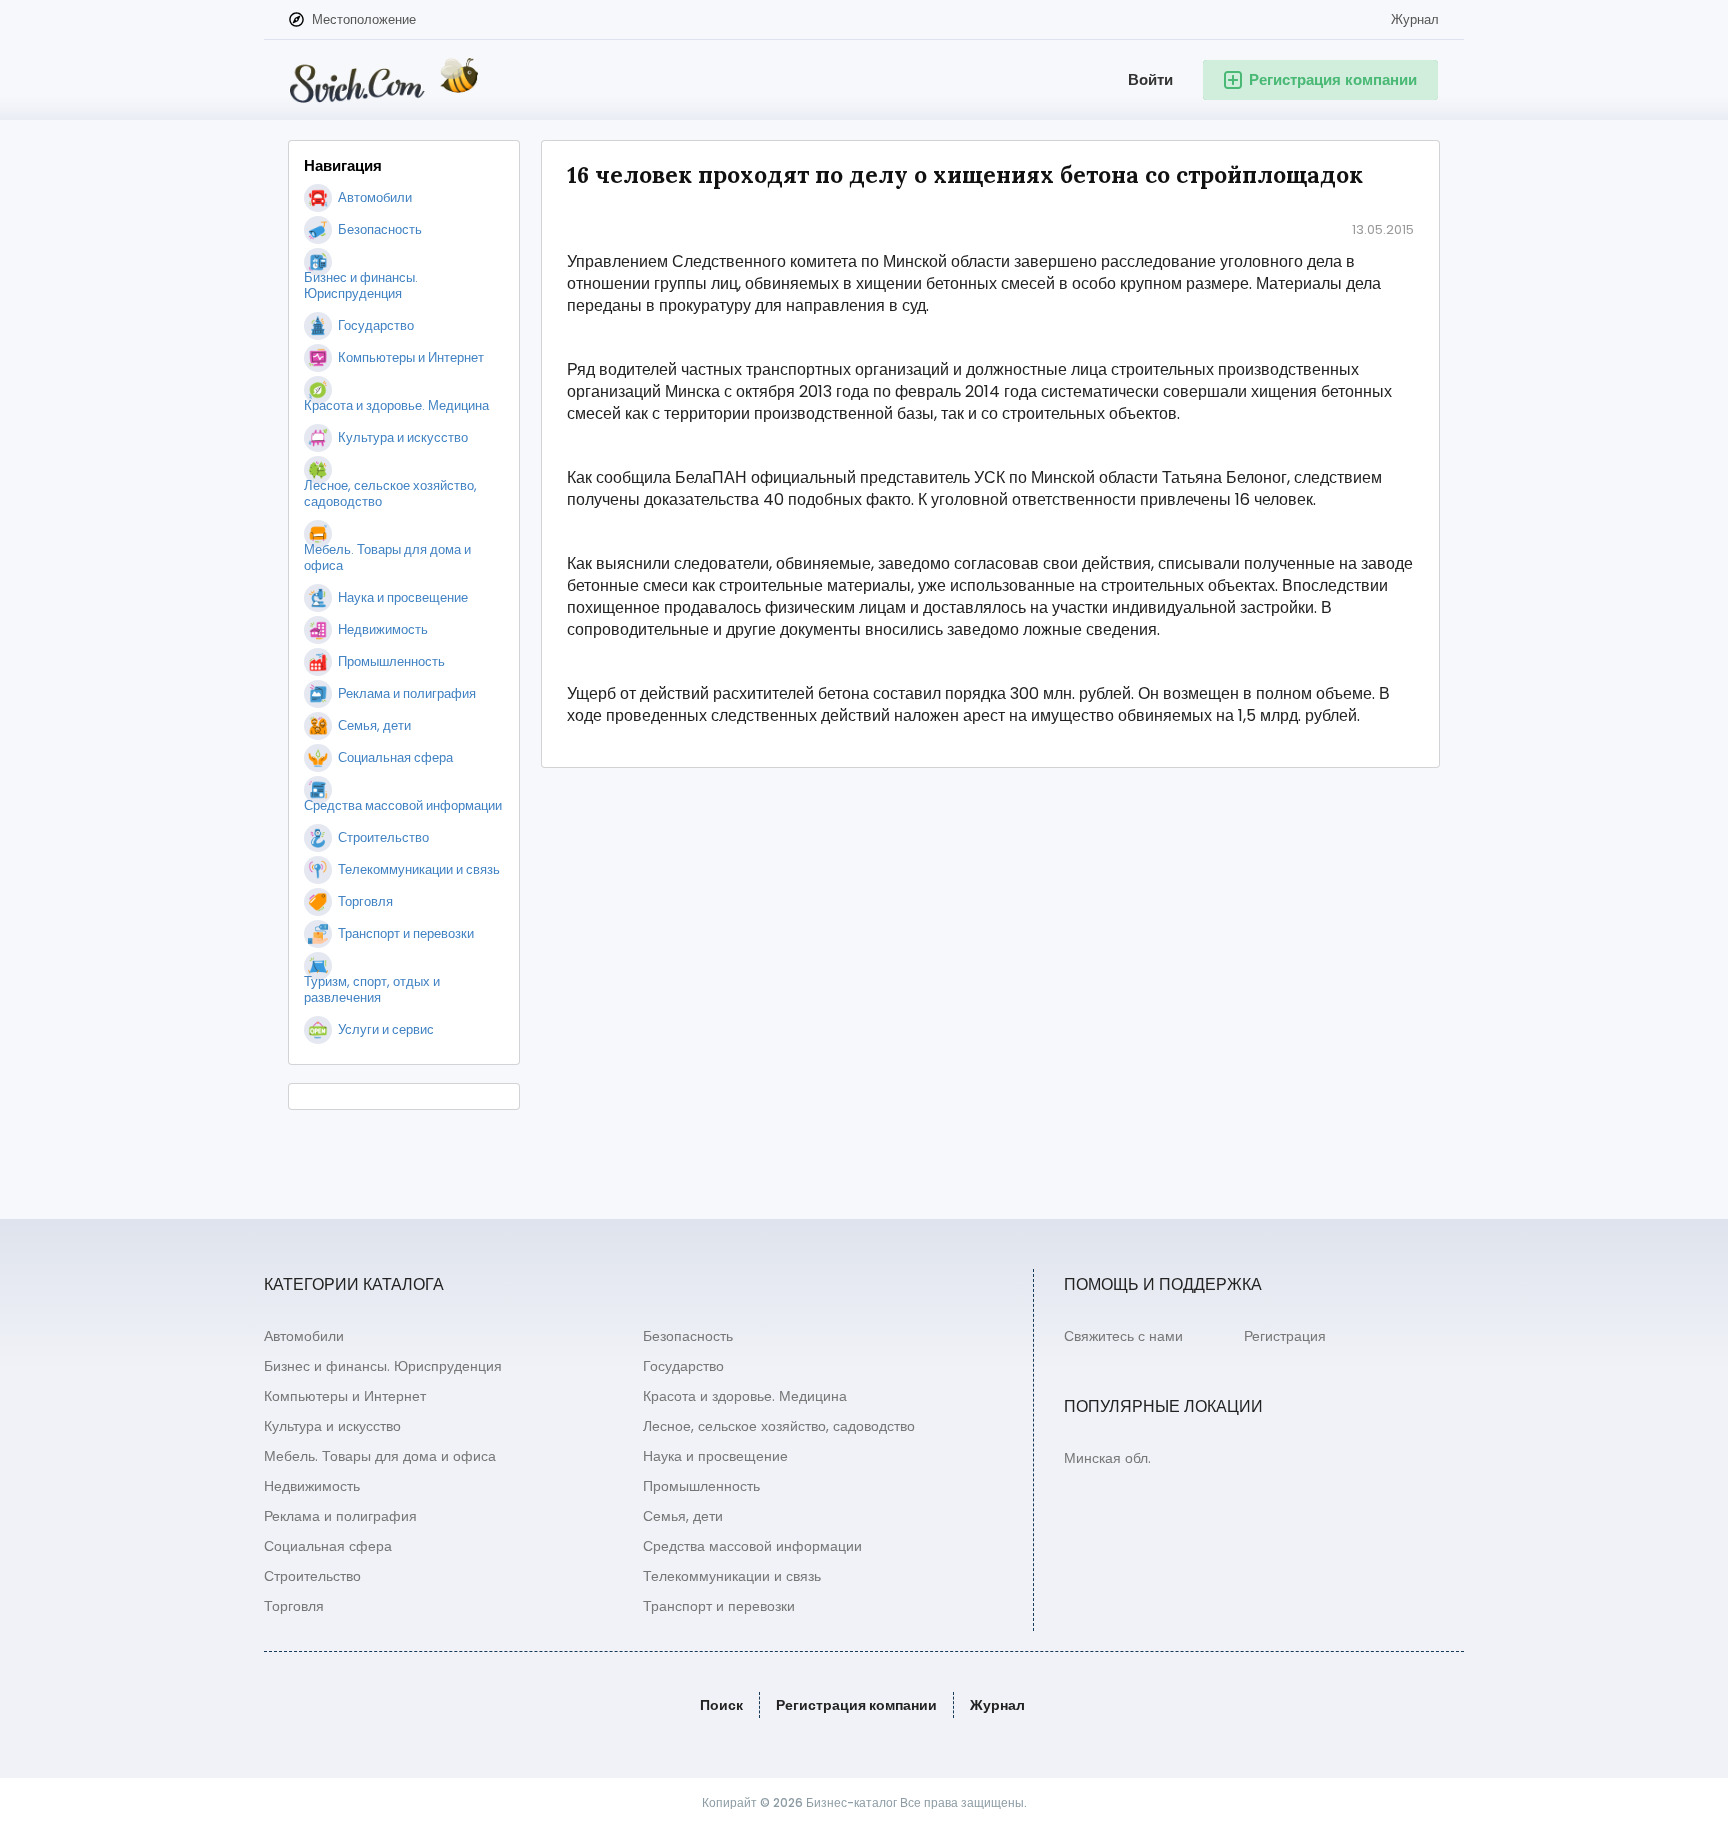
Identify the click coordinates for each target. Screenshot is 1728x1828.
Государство (683, 1366)
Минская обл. (1107, 1458)
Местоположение (364, 19)
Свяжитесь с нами (1123, 1336)
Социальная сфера (328, 1546)
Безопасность (688, 1336)
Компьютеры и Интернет (345, 1396)
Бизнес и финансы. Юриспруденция (383, 1366)
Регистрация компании (856, 1705)
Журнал (1415, 19)
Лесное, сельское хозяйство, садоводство (779, 1426)
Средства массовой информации (752, 1546)
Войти (1150, 79)
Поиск (721, 1705)
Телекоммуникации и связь (732, 1576)
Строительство (312, 1576)
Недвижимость (312, 1486)
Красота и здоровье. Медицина (745, 1396)
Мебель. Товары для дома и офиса (380, 1456)
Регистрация (1285, 1336)
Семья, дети (683, 1516)
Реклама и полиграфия (340, 1516)
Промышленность (701, 1486)
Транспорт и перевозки (719, 1606)
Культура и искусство (332, 1426)
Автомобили (304, 1336)
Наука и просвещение (715, 1456)
